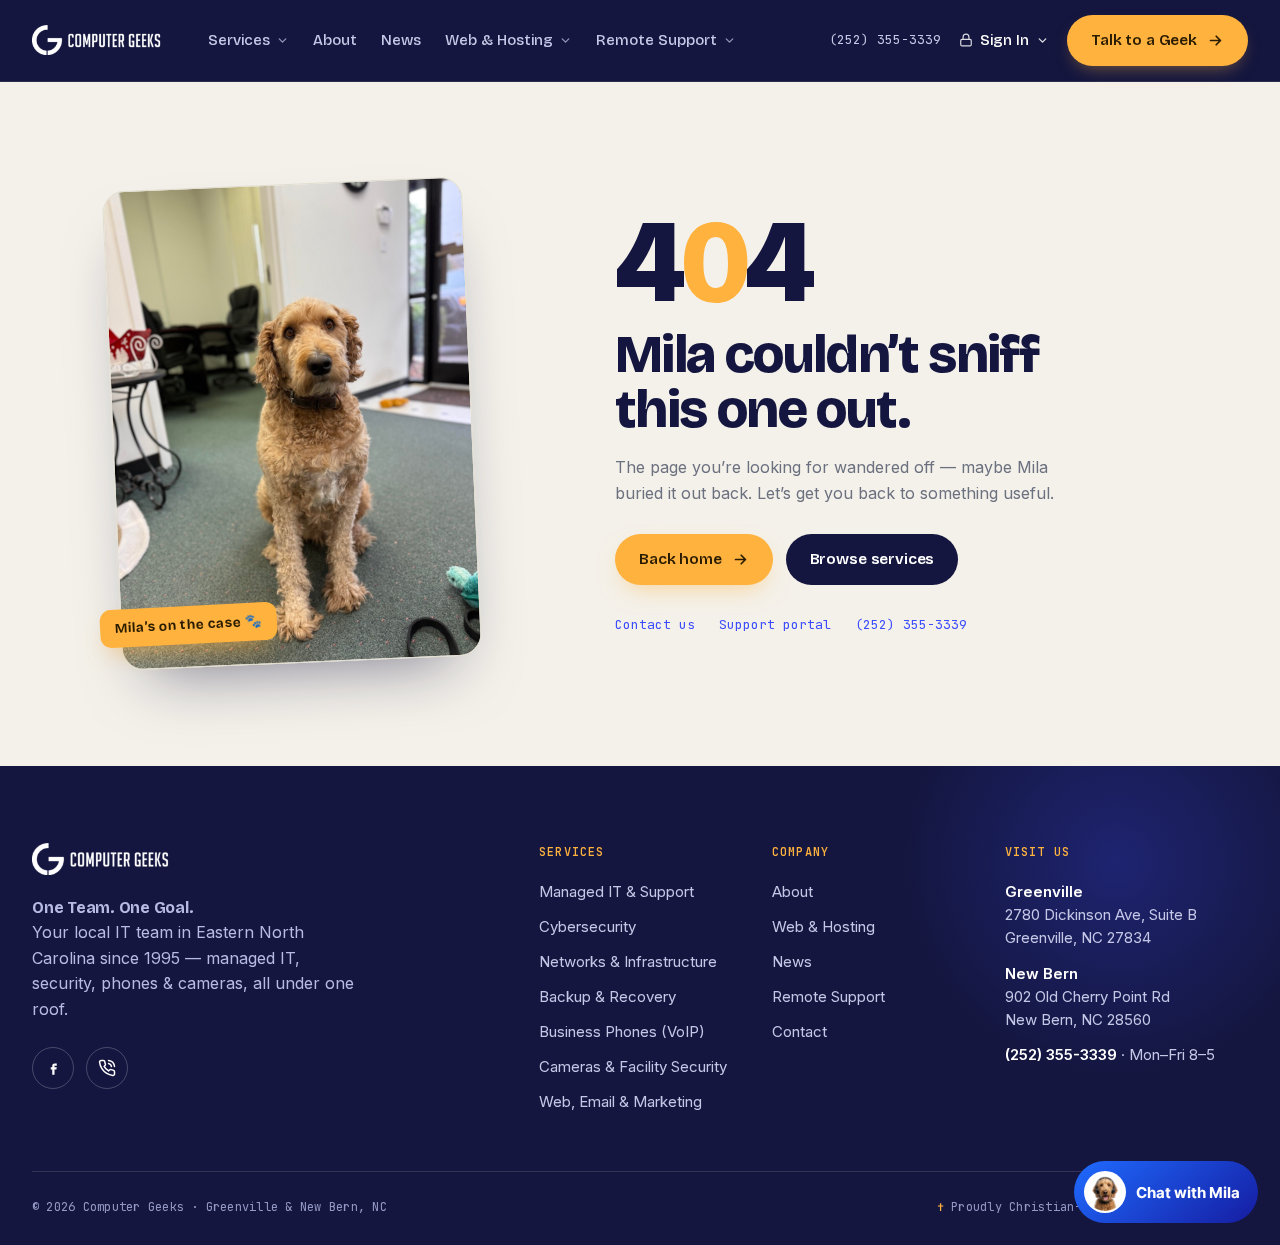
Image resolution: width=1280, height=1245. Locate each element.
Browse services (872, 559)
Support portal (775, 624)
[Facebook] (53, 1068)
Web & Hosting (499, 40)
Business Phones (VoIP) (622, 1031)
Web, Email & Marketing (620, 1101)
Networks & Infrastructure (628, 961)
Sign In (1004, 40)
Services (239, 40)
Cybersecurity (587, 926)
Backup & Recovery (607, 996)
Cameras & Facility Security (633, 1066)
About (335, 40)
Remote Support (828, 996)
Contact (799, 1031)
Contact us (655, 624)
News (401, 40)
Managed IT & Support (616, 891)
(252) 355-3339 (911, 624)
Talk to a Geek (1144, 40)
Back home (680, 559)
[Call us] (107, 1068)
